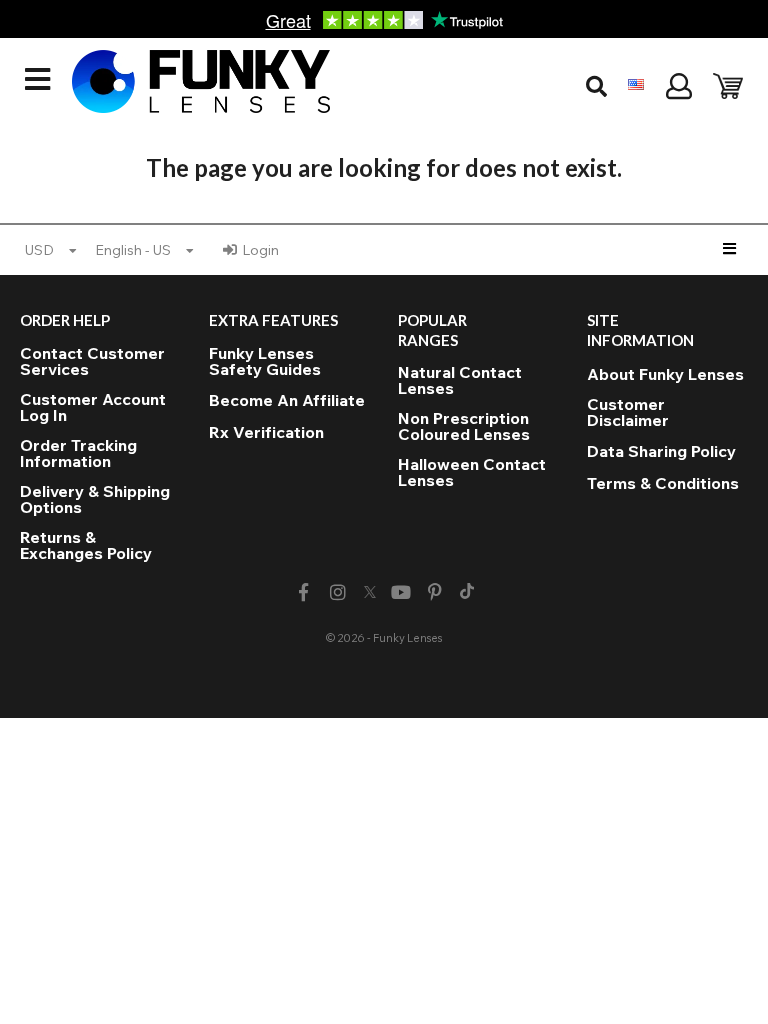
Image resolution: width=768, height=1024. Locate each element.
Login (260, 250)
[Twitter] (370, 593)
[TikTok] (467, 593)
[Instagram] (337, 592)
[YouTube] (401, 592)
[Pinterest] (435, 592)
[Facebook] (303, 592)
